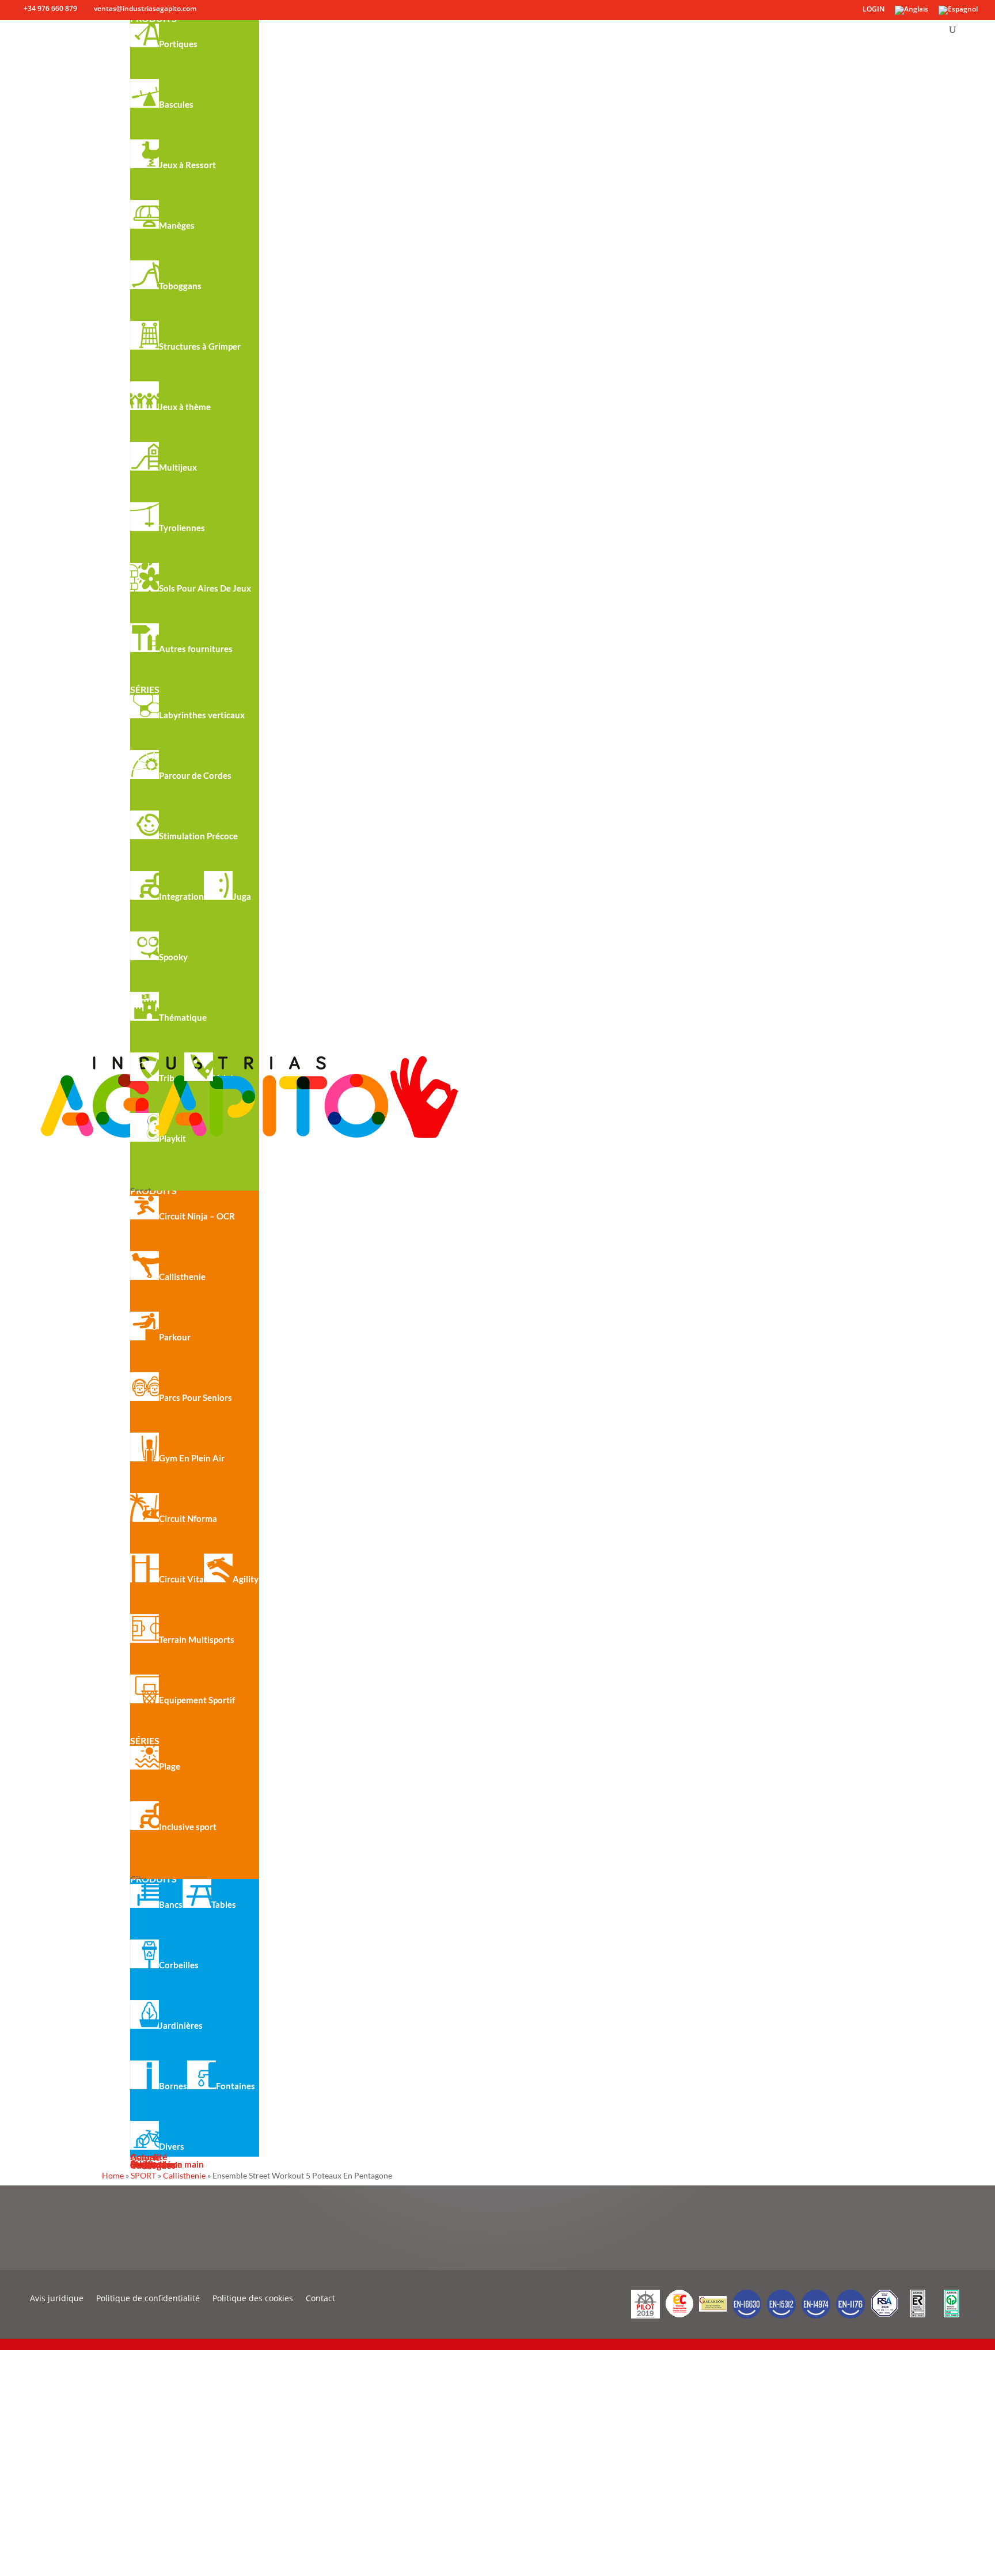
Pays (17, 2483)
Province (25, 2511)
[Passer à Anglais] (912, 13)
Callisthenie (184, 2175)
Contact (320, 2299)
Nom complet (35, 2398)
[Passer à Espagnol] (958, 13)
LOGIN (874, 10)
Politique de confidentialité (148, 2299)
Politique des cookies (253, 2299)
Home (113, 2175)
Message (26, 2539)
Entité (20, 2455)
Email (19, 2427)
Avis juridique (57, 2299)
